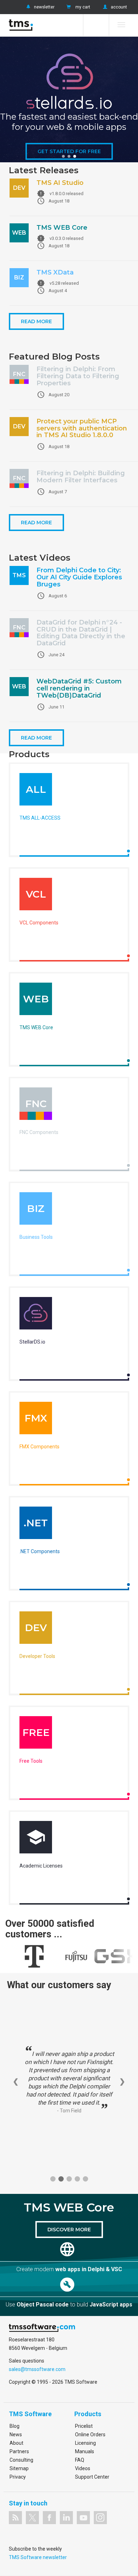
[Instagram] (100, 2518)
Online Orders (90, 2435)
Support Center (92, 2477)
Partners (19, 2451)
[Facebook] (49, 2518)
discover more (69, 2230)
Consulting (21, 2460)
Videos (83, 2468)
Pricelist (84, 2426)
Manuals (85, 2451)
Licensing (85, 2443)
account (119, 7)
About (16, 2443)
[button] (63, 156)
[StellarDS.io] (36, 1315)
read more (36, 321)
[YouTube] (83, 2518)
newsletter (44, 7)
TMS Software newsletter (38, 2557)
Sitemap (19, 2468)
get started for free (69, 151)
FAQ (80, 2460)
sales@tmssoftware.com (37, 2369)
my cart (83, 7)
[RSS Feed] (15, 2518)
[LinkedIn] (66, 2518)
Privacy (18, 2477)
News (16, 2435)
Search (96, 25)
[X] (32, 2518)
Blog (15, 2426)
